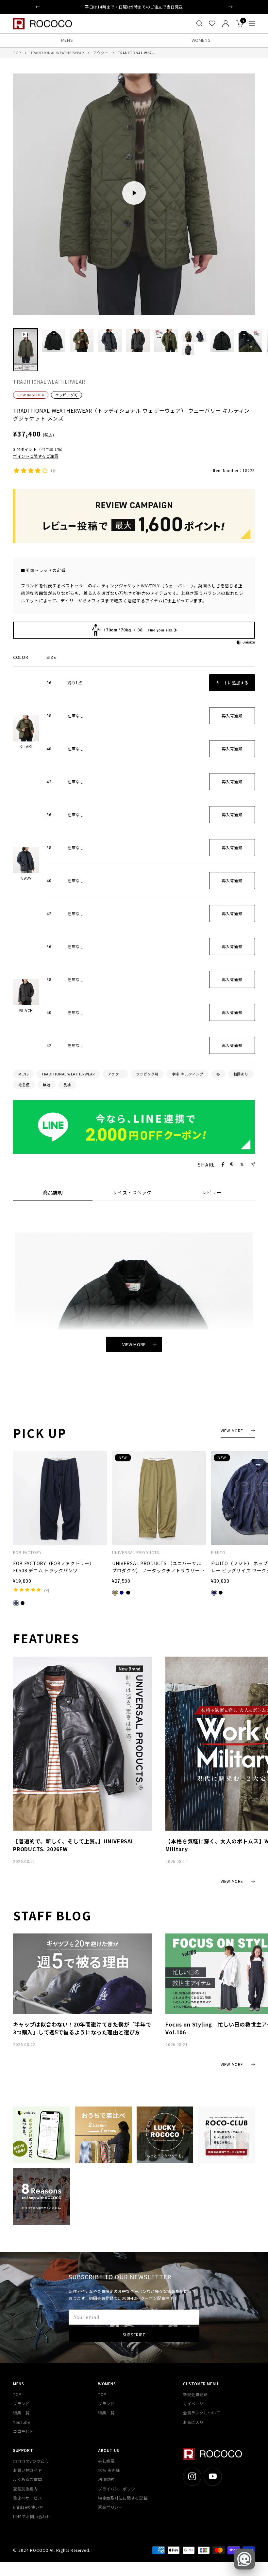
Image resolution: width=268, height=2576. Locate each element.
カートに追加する (232, 683)
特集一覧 (21, 2413)
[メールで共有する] (253, 1164)
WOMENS (201, 40)
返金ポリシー (110, 2507)
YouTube (22, 2422)
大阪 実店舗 (109, 2470)
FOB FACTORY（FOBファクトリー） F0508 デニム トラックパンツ (54, 1567)
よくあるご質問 (27, 2479)
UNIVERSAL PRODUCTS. (136, 1552)
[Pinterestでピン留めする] (232, 1165)
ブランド (21, 2403)
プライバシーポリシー (119, 2489)
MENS (67, 40)
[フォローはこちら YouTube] (213, 2477)
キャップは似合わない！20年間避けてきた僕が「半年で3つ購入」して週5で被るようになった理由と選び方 (82, 2028)
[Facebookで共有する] (223, 1165)
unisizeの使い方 (28, 2507)
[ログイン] (226, 24)
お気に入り (193, 2422)
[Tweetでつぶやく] (242, 1165)
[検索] (199, 24)
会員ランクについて (201, 2413)
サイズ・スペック (132, 1193)
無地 (47, 1085)
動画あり (241, 1074)
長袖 (67, 1085)
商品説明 (53, 1193)
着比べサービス (27, 2498)
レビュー (212, 1193)
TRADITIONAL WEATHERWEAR (57, 53)
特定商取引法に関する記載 (123, 2498)
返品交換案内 (25, 2489)
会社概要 (106, 2461)
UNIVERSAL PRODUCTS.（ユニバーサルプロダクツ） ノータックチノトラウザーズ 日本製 (158, 1567)
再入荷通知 (232, 716)
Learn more (168, 7)
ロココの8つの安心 (31, 2461)
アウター (101, 53)
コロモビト (23, 2431)
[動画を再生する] (134, 193)
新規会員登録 (195, 2394)
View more (134, 1344)
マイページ (193, 2403)
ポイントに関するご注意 (36, 456)
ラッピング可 (67, 395)
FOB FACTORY (27, 1552)
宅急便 (24, 1085)
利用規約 (106, 2479)
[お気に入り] (212, 24)
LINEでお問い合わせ (32, 2516)
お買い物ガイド (27, 2470)
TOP (17, 53)
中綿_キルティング (188, 1074)
